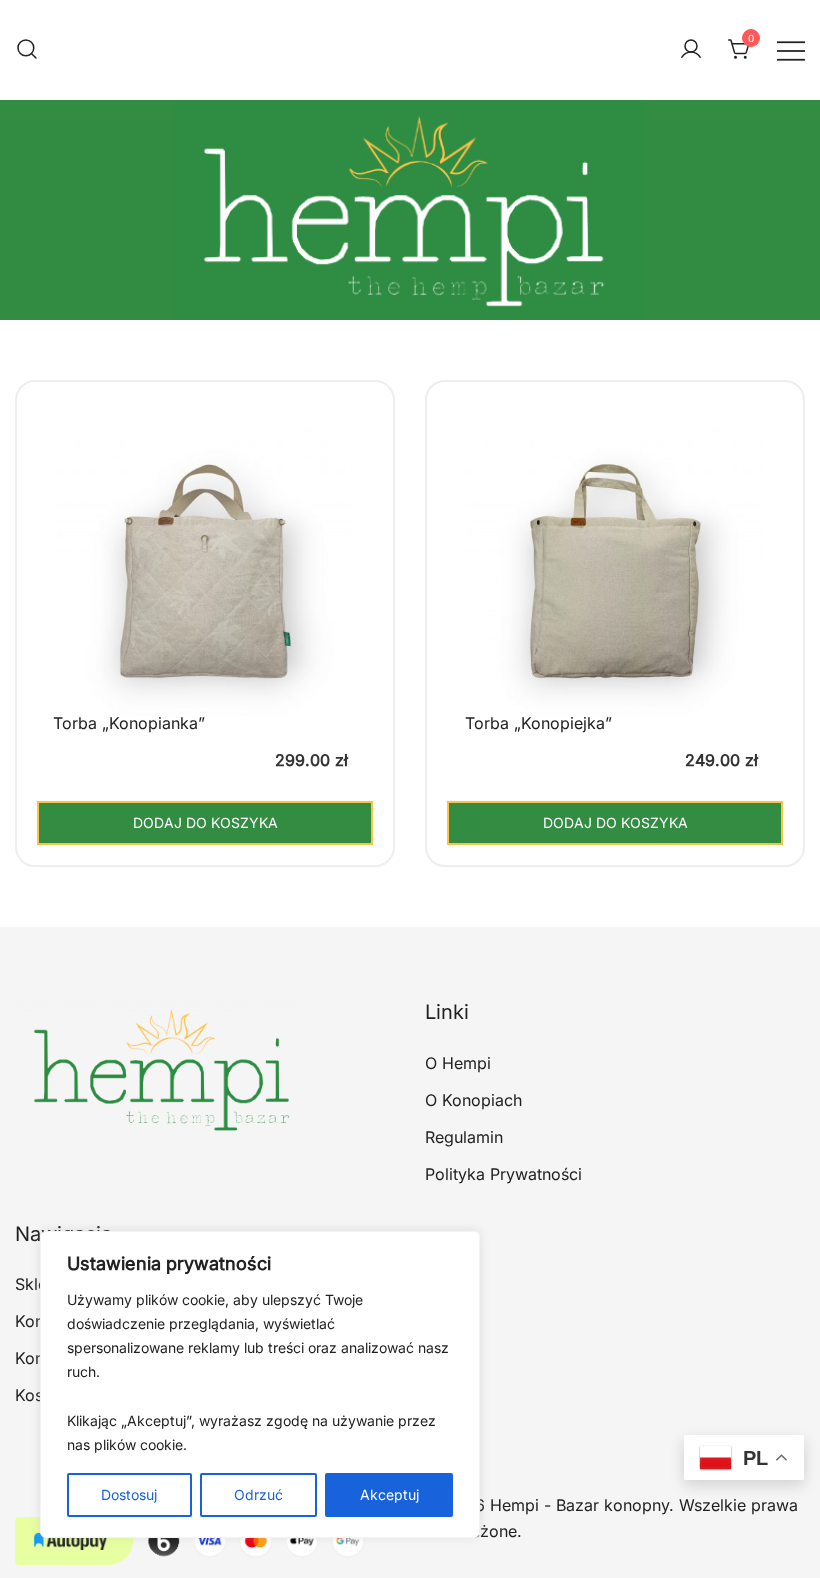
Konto (37, 1358)
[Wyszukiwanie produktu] (27, 50)
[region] (260, 1384)
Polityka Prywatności (503, 1174)
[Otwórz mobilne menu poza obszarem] (791, 49)
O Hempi (458, 1063)
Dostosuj (129, 1494)
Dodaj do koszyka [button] (205, 822)
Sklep (36, 1284)
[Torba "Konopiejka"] (615, 587)
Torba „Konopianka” (129, 723)
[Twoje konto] (691, 50)
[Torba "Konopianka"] (205, 587)
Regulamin (464, 1137)
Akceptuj (389, 1494)
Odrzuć (258, 1494)
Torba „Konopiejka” (538, 723)
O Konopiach (473, 1100)
